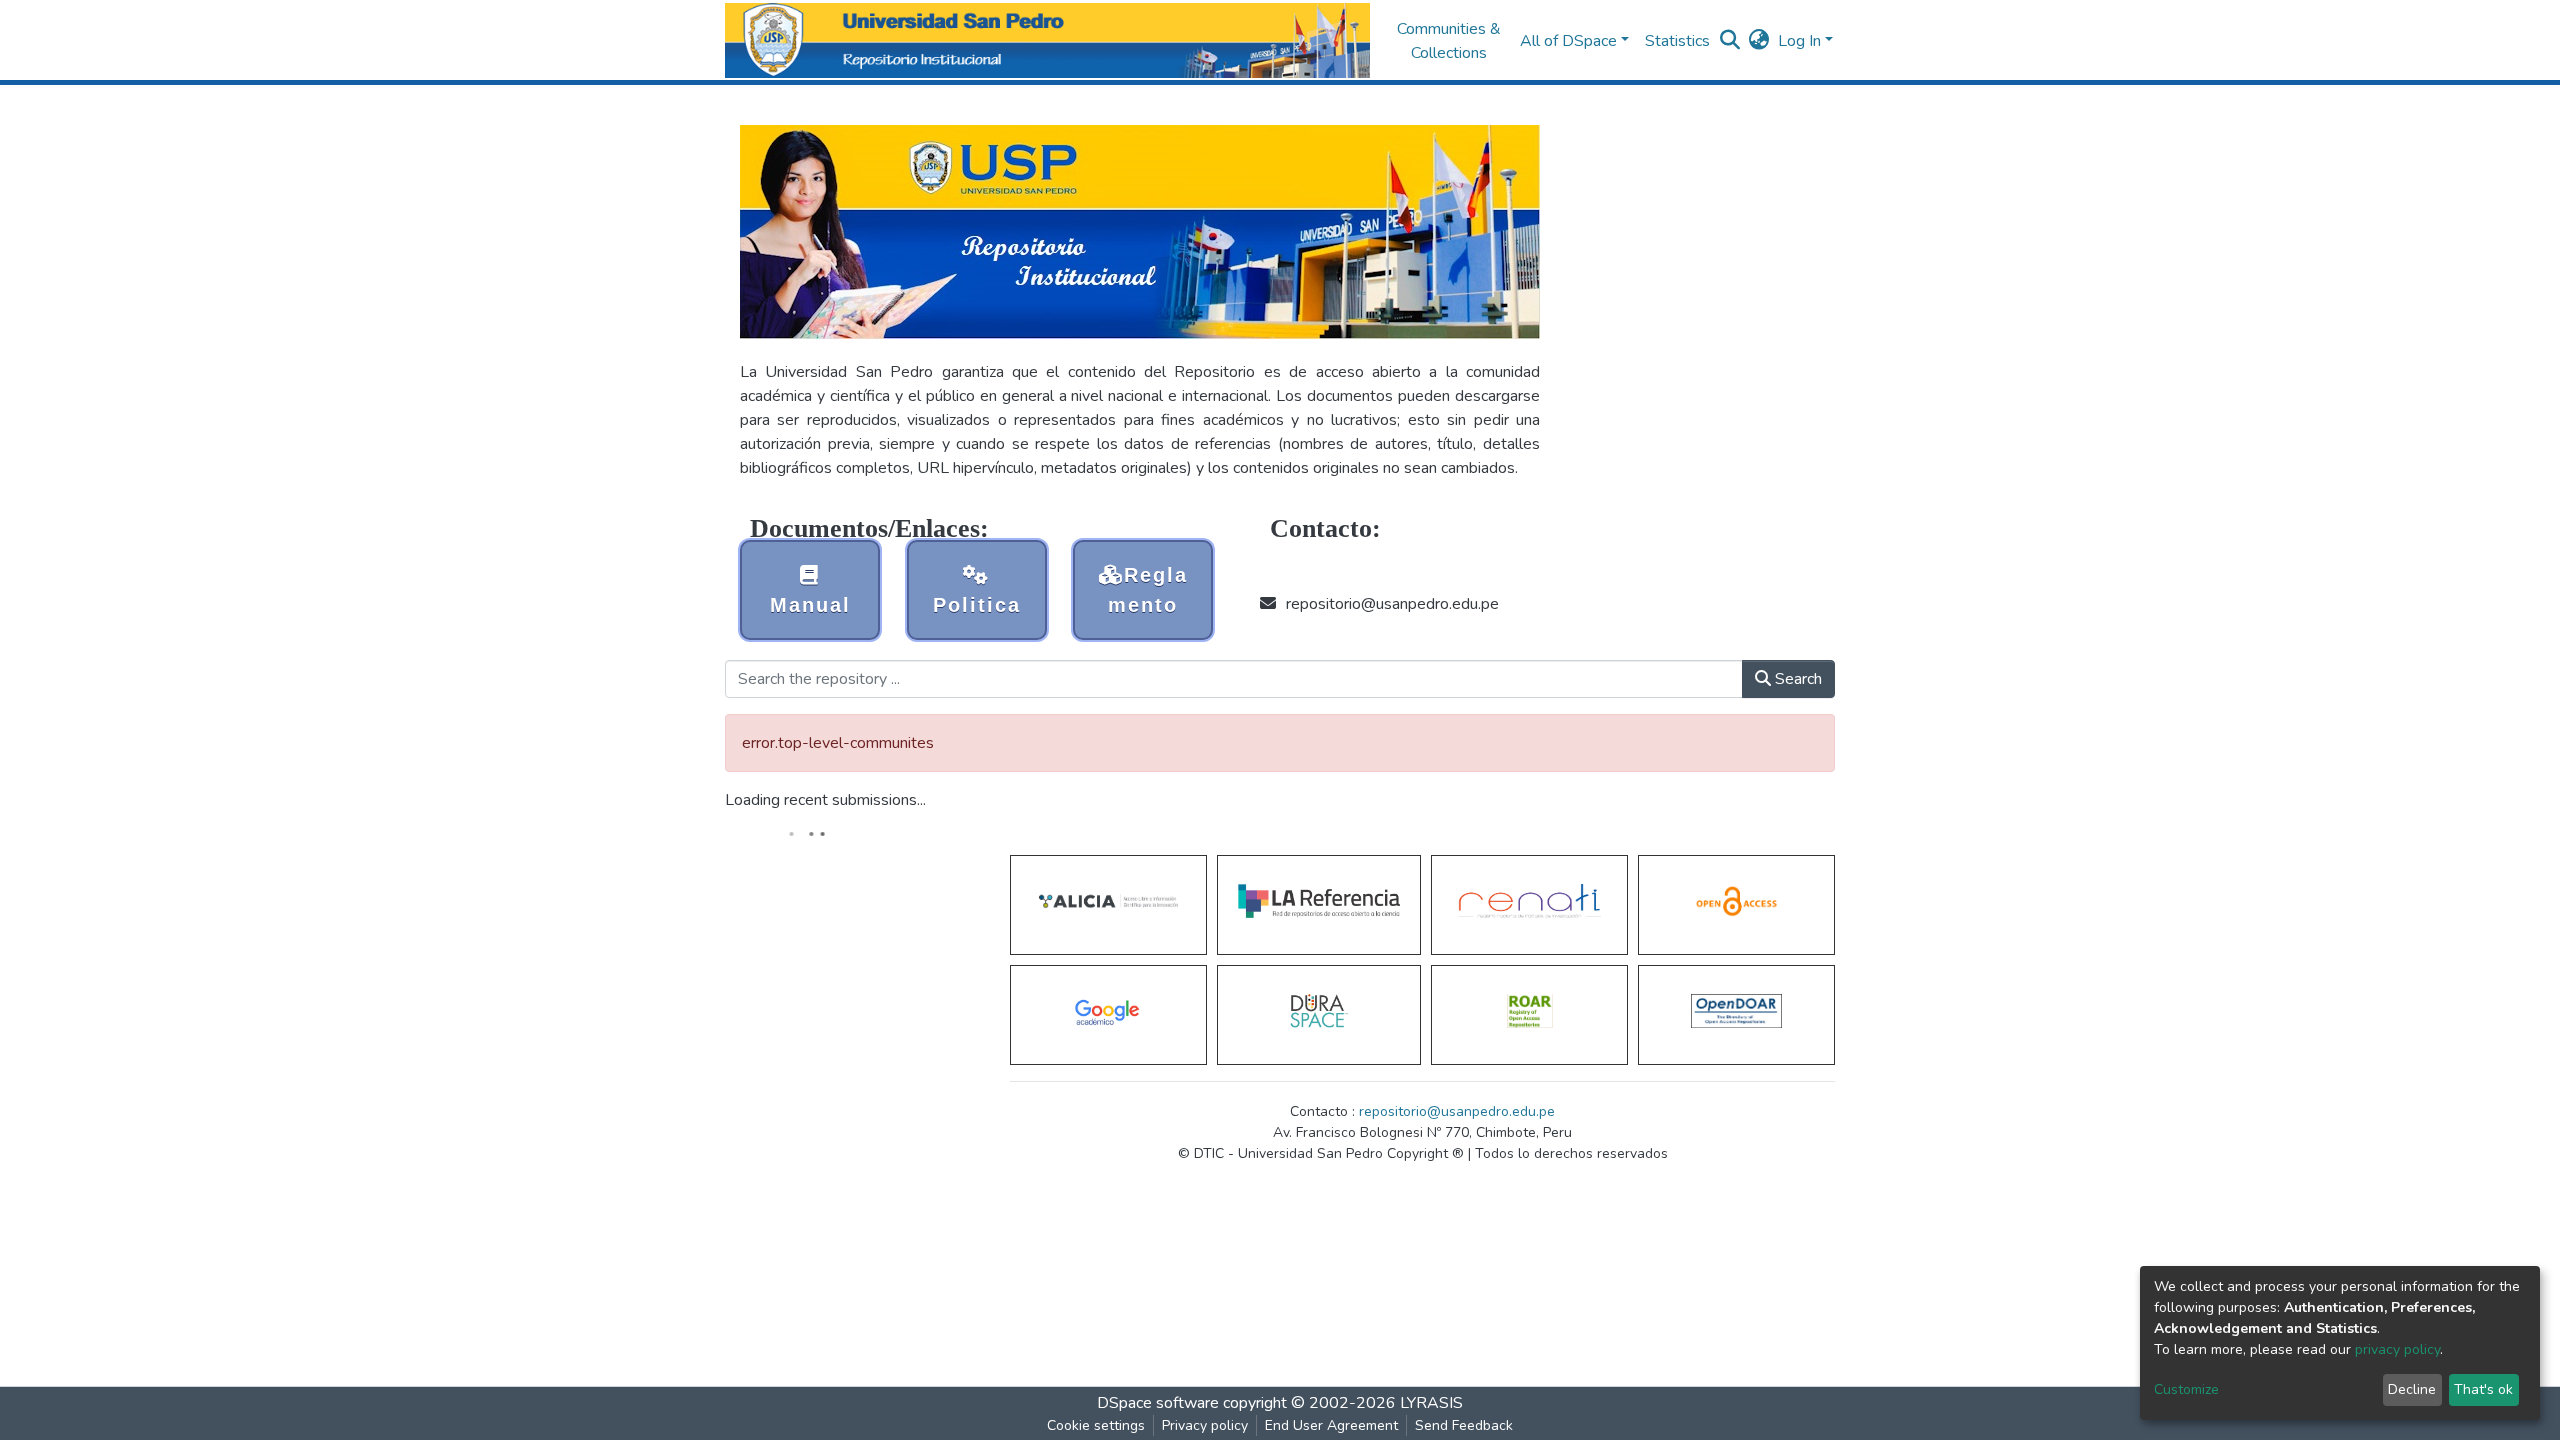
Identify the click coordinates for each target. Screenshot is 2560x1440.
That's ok (2483, 1389)
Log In (1799, 41)
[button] (1759, 41)
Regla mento (1148, 590)
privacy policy (2397, 1349)
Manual (810, 605)
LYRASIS (1431, 1403)
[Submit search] (1730, 41)
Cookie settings (1096, 1425)
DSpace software (1158, 1403)
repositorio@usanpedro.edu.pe (1457, 1111)
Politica (977, 605)
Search (1796, 679)
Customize (2186, 1389)
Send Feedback (1464, 1425)
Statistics (1677, 41)
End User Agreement (1331, 1425)
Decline (2412, 1389)
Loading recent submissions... (825, 800)
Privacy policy (1205, 1425)
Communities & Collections (1449, 41)
